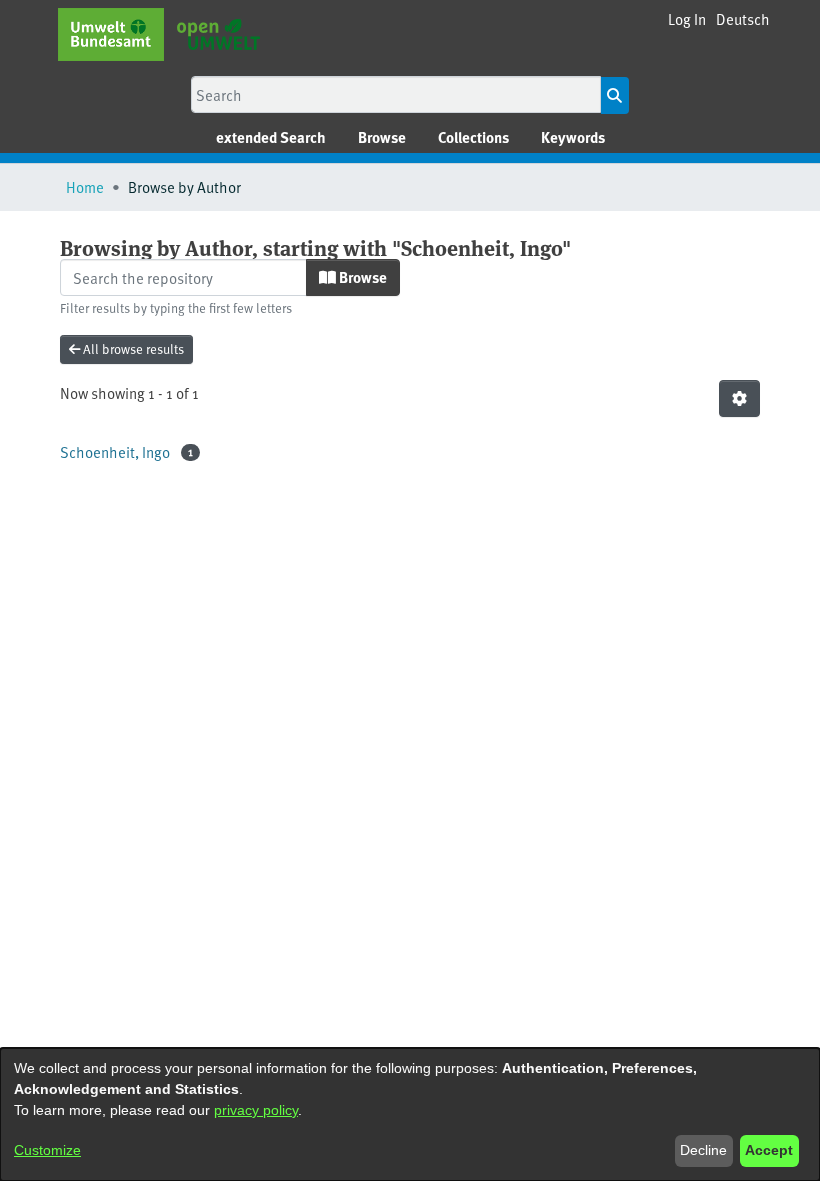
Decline (703, 1150)
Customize (47, 1150)
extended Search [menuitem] (271, 137)
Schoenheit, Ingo (115, 451)
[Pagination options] (739, 398)
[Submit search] (614, 95)
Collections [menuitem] (473, 137)
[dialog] (410, 1114)
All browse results (132, 349)
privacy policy (256, 1110)
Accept (769, 1150)
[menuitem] (382, 137)
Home (85, 186)
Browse (361, 277)
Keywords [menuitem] (573, 137)
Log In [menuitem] (687, 18)
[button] (743, 19)
